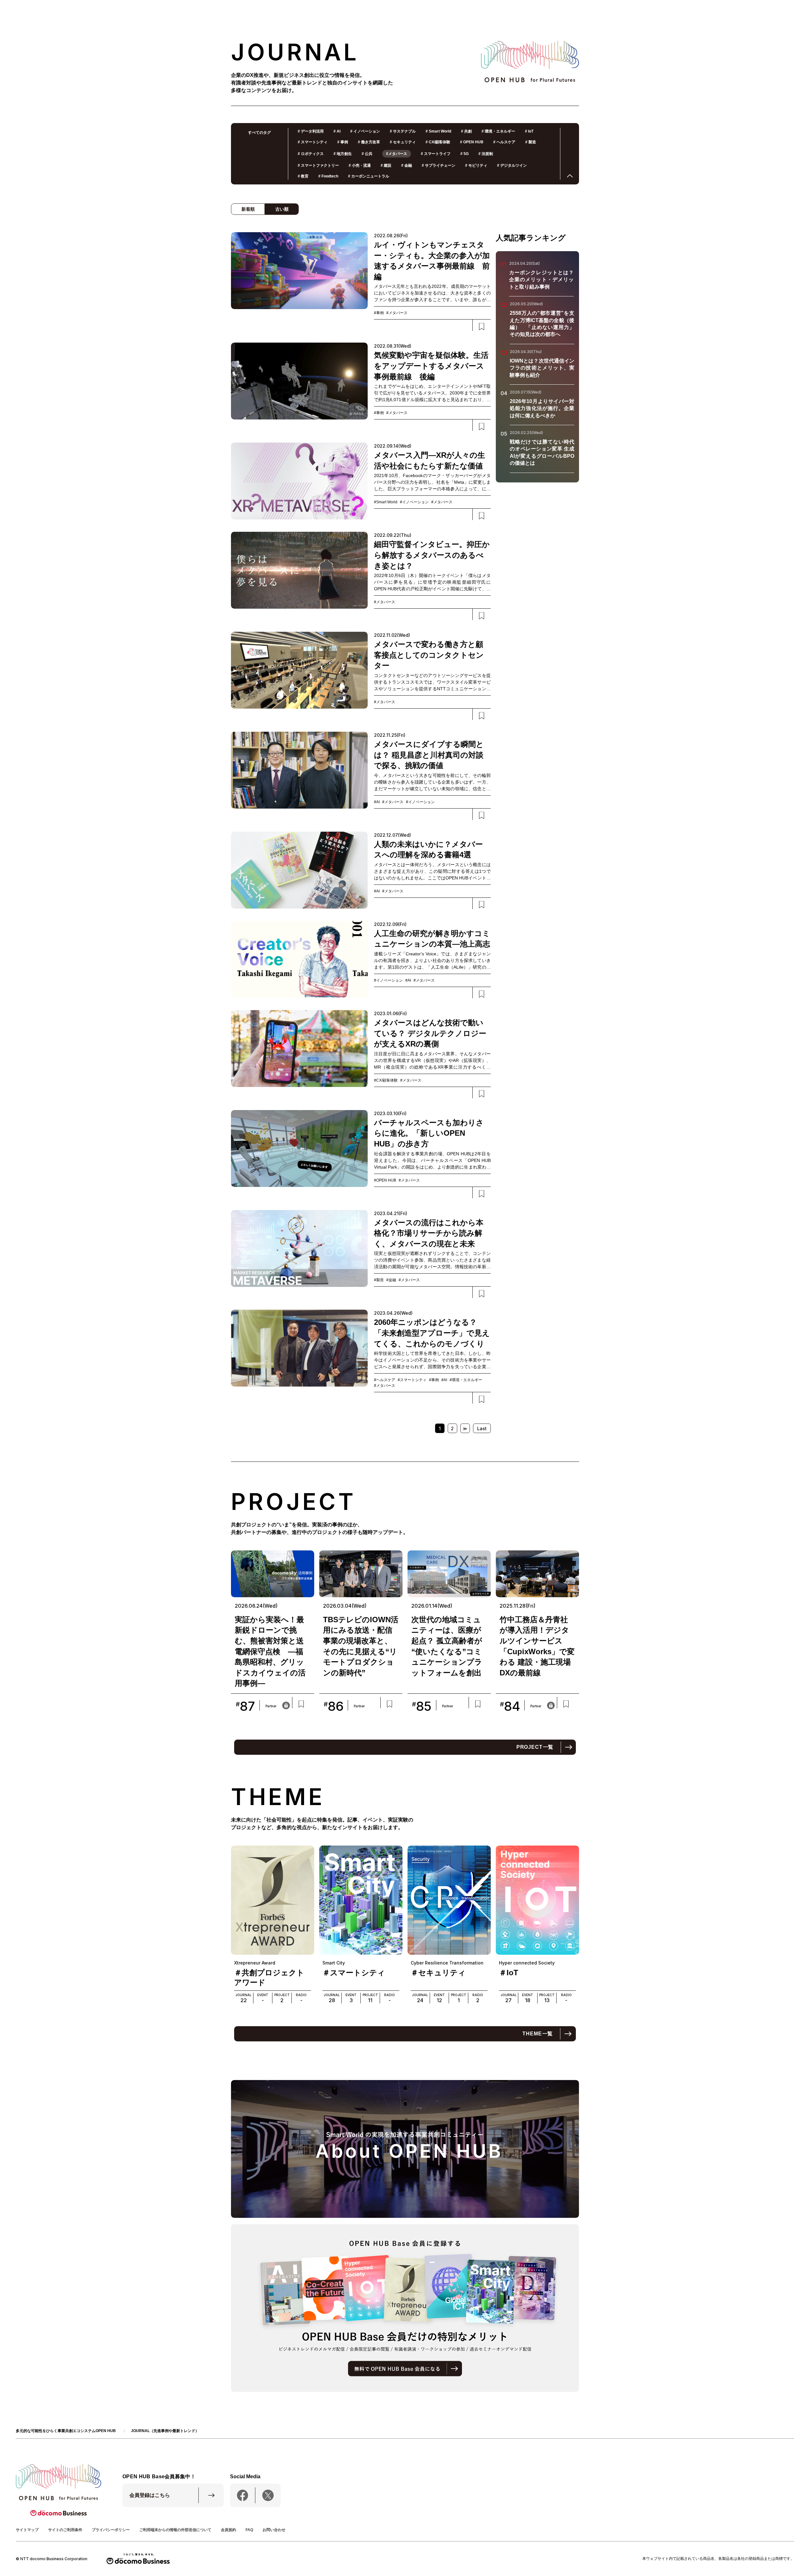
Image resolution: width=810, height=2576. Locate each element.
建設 (386, 165)
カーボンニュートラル (369, 176)
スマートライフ (436, 154)
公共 (367, 154)
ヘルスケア (504, 142)
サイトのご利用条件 (65, 2530)
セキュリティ (403, 142)
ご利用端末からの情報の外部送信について (175, 2530)
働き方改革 (369, 142)
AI (337, 131)
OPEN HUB (472, 142)
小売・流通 (360, 165)
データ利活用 (311, 131)
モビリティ (476, 165)
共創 (466, 131)
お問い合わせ (274, 2530)
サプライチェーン (439, 165)
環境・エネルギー (498, 131)
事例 (343, 142)
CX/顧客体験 (438, 142)
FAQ (249, 2530)
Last (482, 1428)
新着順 (248, 209)
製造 (531, 142)
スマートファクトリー (318, 165)
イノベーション (365, 131)
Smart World (438, 131)
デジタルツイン (512, 165)
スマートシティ (313, 142)
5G (464, 154)
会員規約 (228, 2530)
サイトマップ (27, 2530)
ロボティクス (311, 154)
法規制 (486, 154)
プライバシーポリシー (111, 2530)
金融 (407, 165)
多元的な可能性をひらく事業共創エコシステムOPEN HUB (66, 2431)
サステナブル (403, 131)
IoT (529, 131)
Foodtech (328, 176)
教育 (303, 176)
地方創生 (343, 154)
